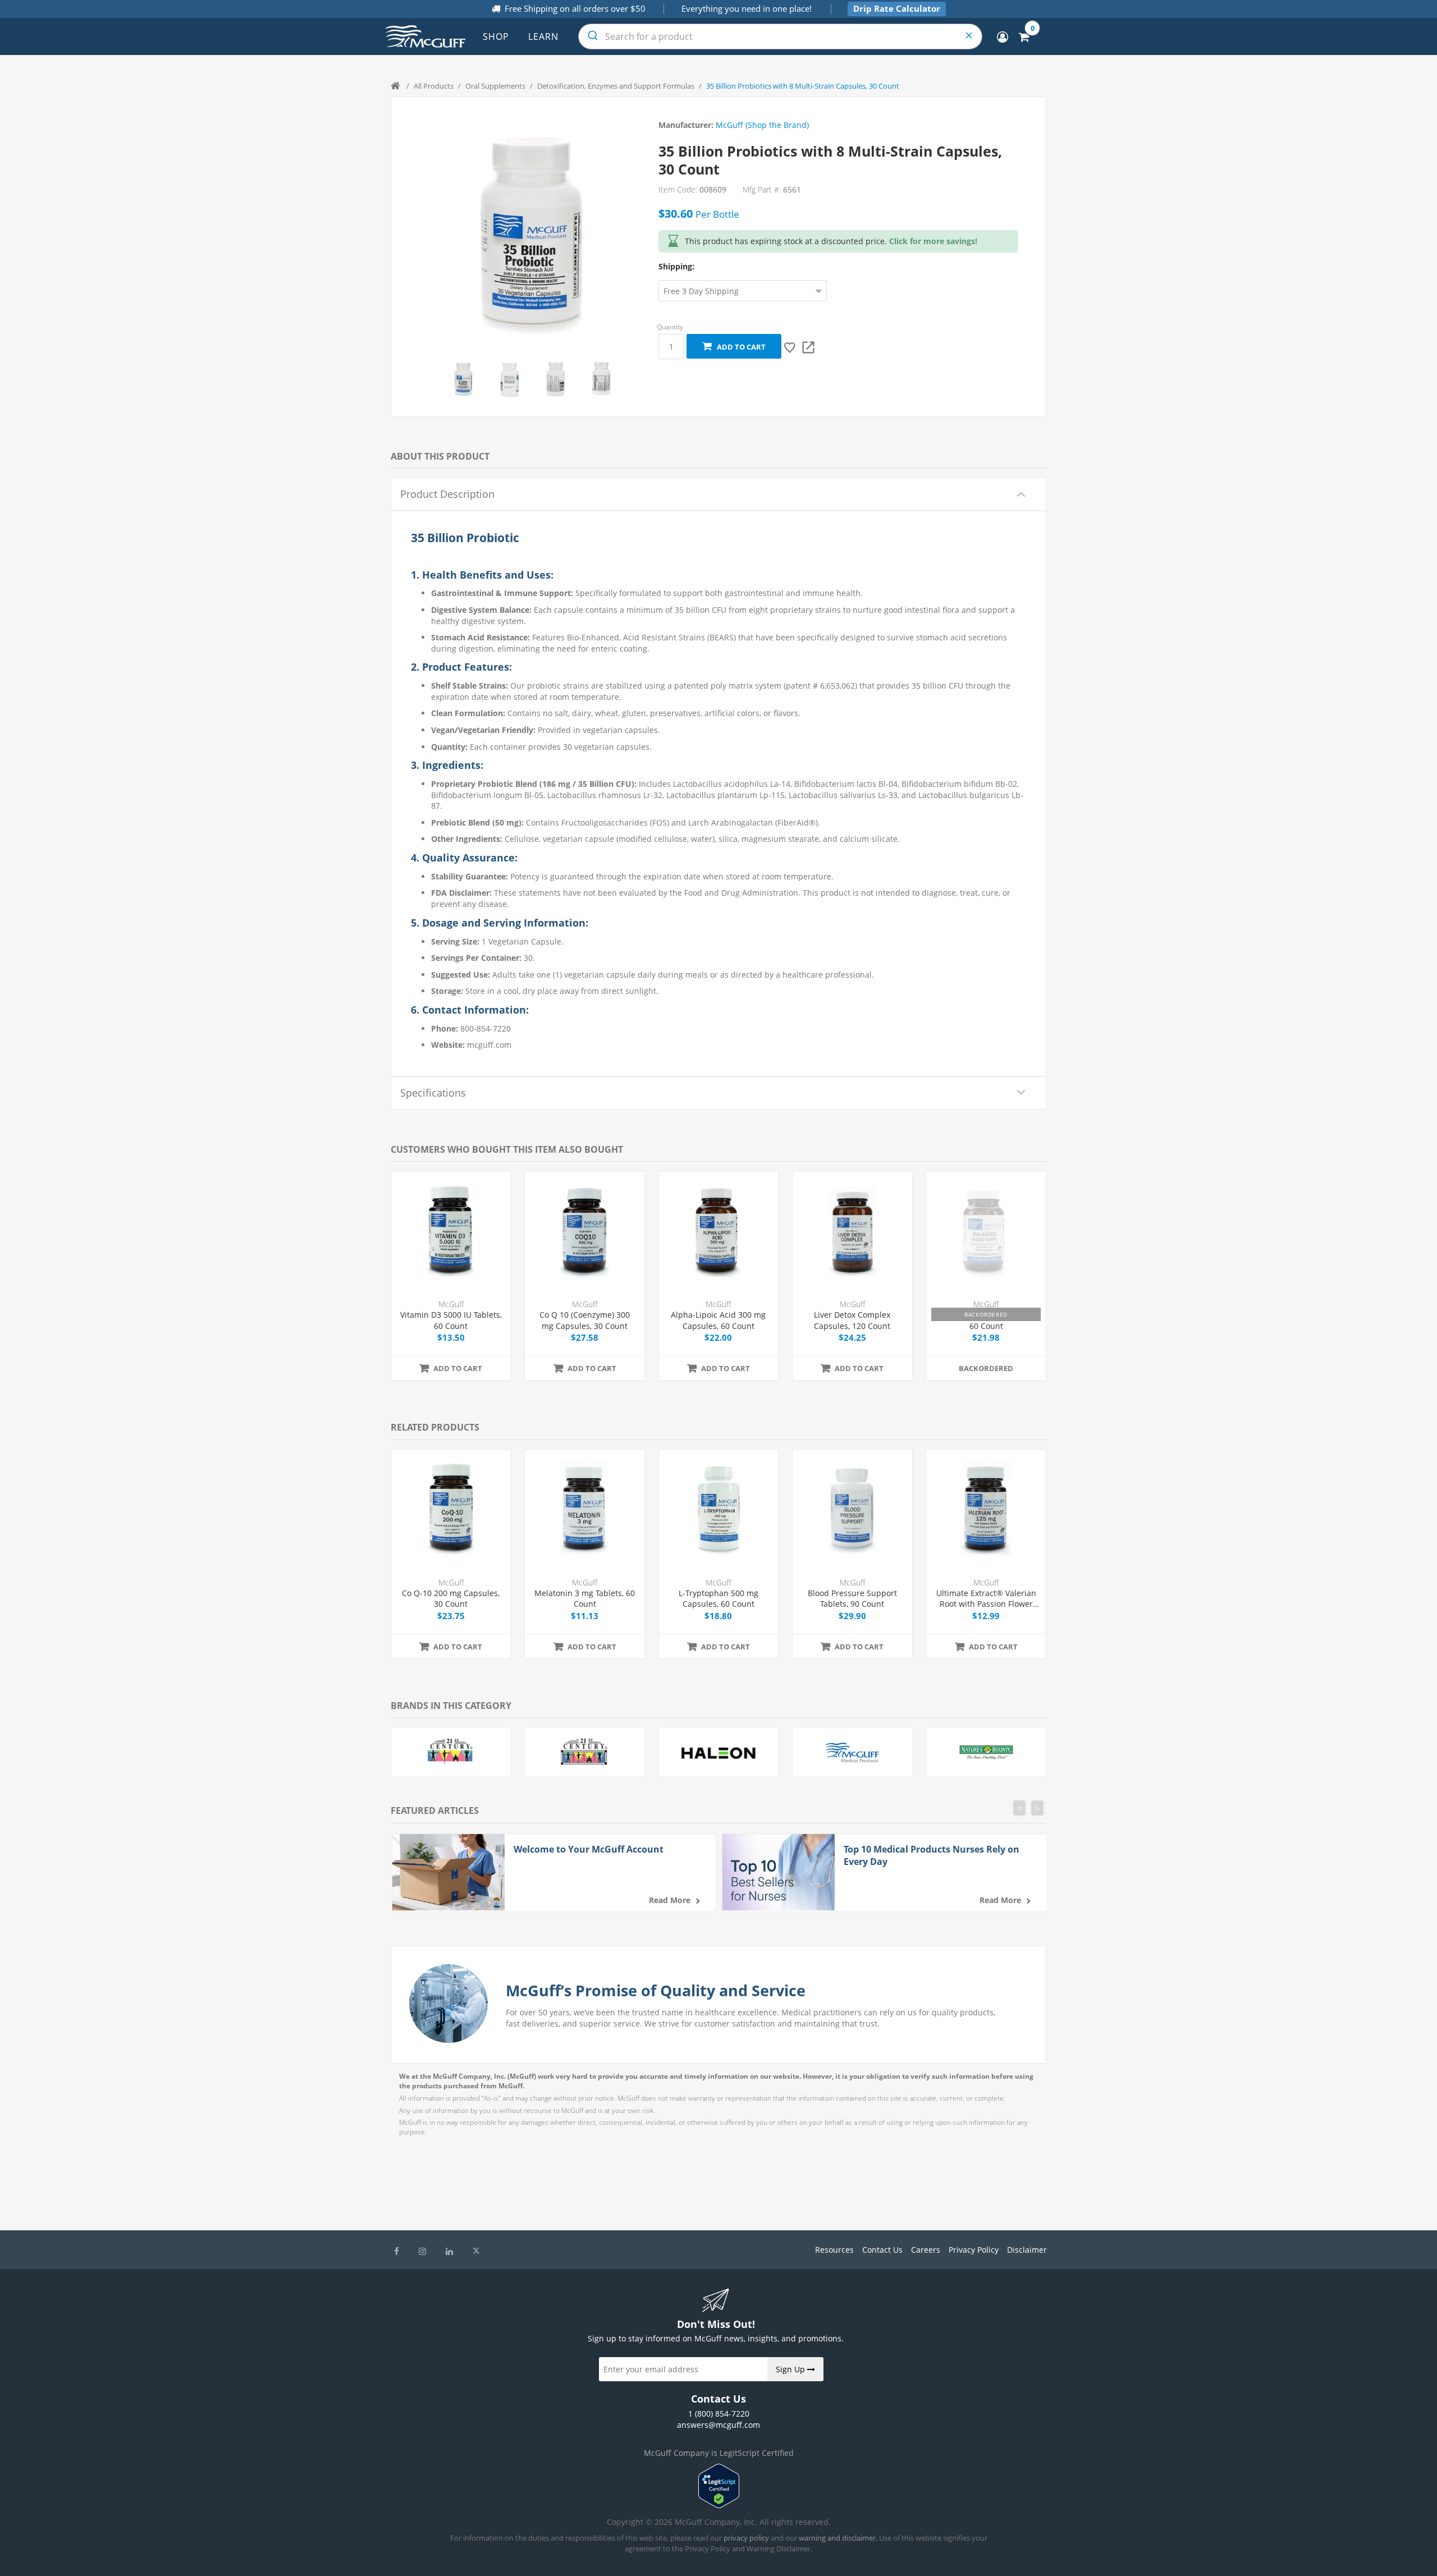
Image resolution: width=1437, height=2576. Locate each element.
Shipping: (676, 266)
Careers (926, 2250)
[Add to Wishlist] (790, 347)
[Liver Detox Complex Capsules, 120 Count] (852, 1231)
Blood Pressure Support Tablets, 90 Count (852, 1599)
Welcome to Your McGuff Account (589, 1849)
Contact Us (882, 2250)
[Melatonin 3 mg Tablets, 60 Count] (585, 1509)
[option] (464, 379)
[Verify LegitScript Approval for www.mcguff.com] (719, 2505)
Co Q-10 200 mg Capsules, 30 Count (451, 1599)
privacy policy (746, 2538)
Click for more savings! (933, 241)
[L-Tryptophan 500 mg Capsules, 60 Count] (719, 1509)
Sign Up (791, 2369)
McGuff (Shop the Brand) (762, 125)
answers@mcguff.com (718, 2425)
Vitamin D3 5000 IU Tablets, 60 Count (451, 1320)
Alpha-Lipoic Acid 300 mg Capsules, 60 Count (718, 1320)
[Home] (396, 86)
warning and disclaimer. (838, 2538)
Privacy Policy (974, 2250)
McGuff (451, 1304)
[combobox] (780, 36)
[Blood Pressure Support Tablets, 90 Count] (852, 1509)
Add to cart (740, 347)
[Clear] (969, 36)
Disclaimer (1027, 2250)
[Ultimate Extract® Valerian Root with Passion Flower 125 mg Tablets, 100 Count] (986, 1509)
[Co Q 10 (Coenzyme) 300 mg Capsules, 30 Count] (585, 1231)
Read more (670, 1900)
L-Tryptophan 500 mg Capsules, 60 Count (718, 1599)
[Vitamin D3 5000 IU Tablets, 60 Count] (451, 1231)
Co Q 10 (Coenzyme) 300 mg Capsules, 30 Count (585, 1320)
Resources (834, 2250)
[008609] (464, 379)
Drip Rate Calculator (897, 8)
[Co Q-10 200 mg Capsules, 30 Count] (451, 1509)
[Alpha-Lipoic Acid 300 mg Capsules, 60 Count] (719, 1231)
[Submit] (592, 36)
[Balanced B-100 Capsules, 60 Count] (986, 1231)
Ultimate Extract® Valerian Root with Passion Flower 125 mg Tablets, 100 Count (986, 1599)
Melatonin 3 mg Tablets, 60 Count (585, 1599)
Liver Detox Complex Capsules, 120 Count (852, 1320)
